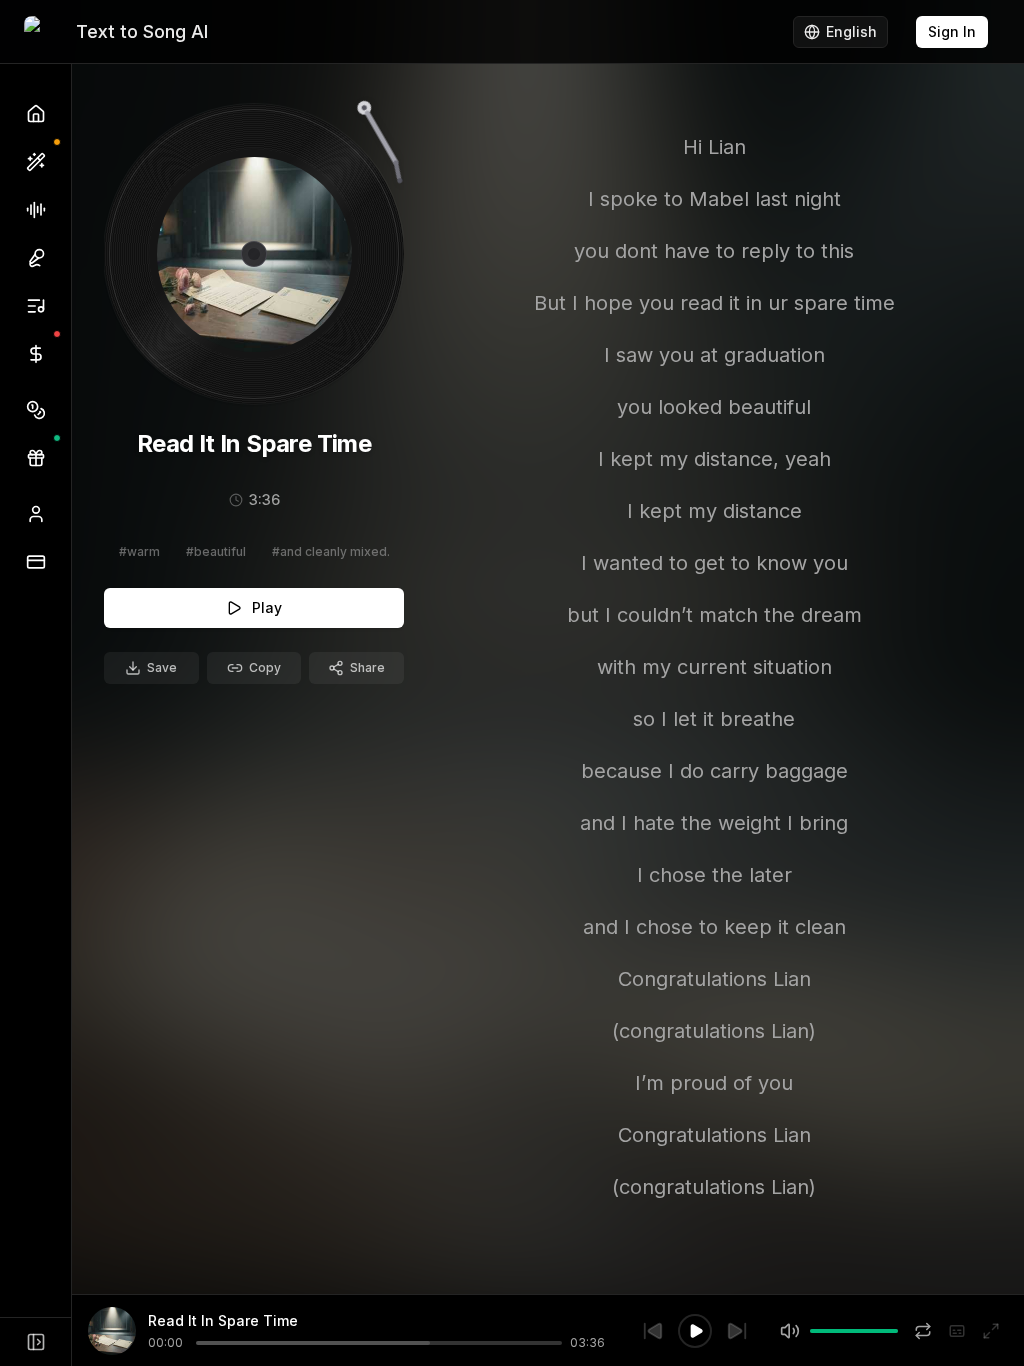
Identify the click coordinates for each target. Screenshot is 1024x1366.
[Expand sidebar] (35, 1342)
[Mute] (790, 1331)
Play (267, 607)
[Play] (695, 1331)
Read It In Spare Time (223, 1320)
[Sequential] (923, 1331)
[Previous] (653, 1331)
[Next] (737, 1331)
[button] (35, 410)
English (851, 31)
